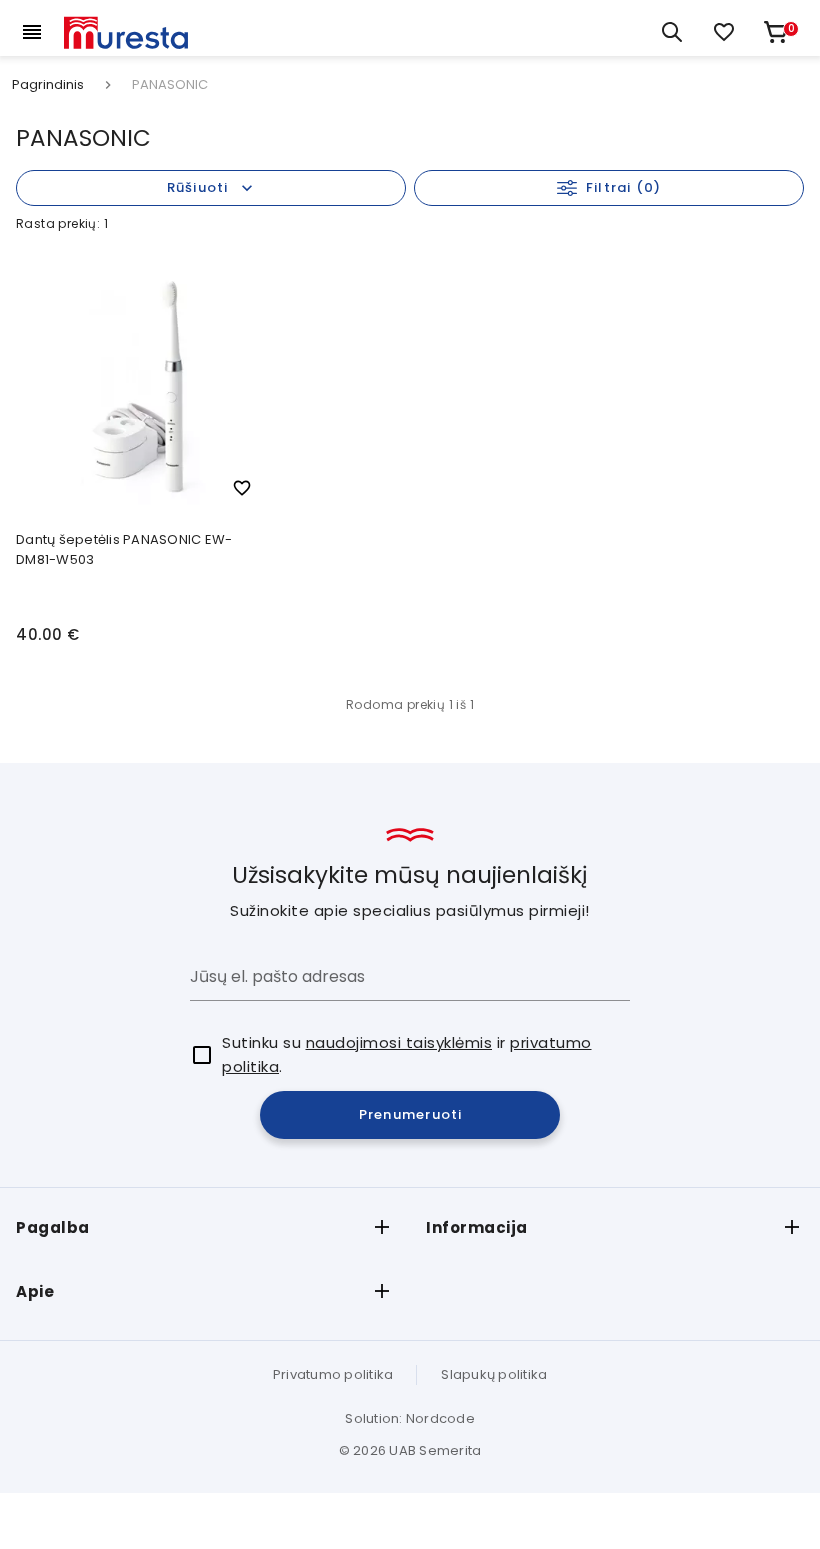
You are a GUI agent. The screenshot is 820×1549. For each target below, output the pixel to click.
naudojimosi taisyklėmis (399, 1042)
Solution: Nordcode (410, 1418)
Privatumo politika (333, 1374)
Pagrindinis (48, 85)
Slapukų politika (494, 1374)
